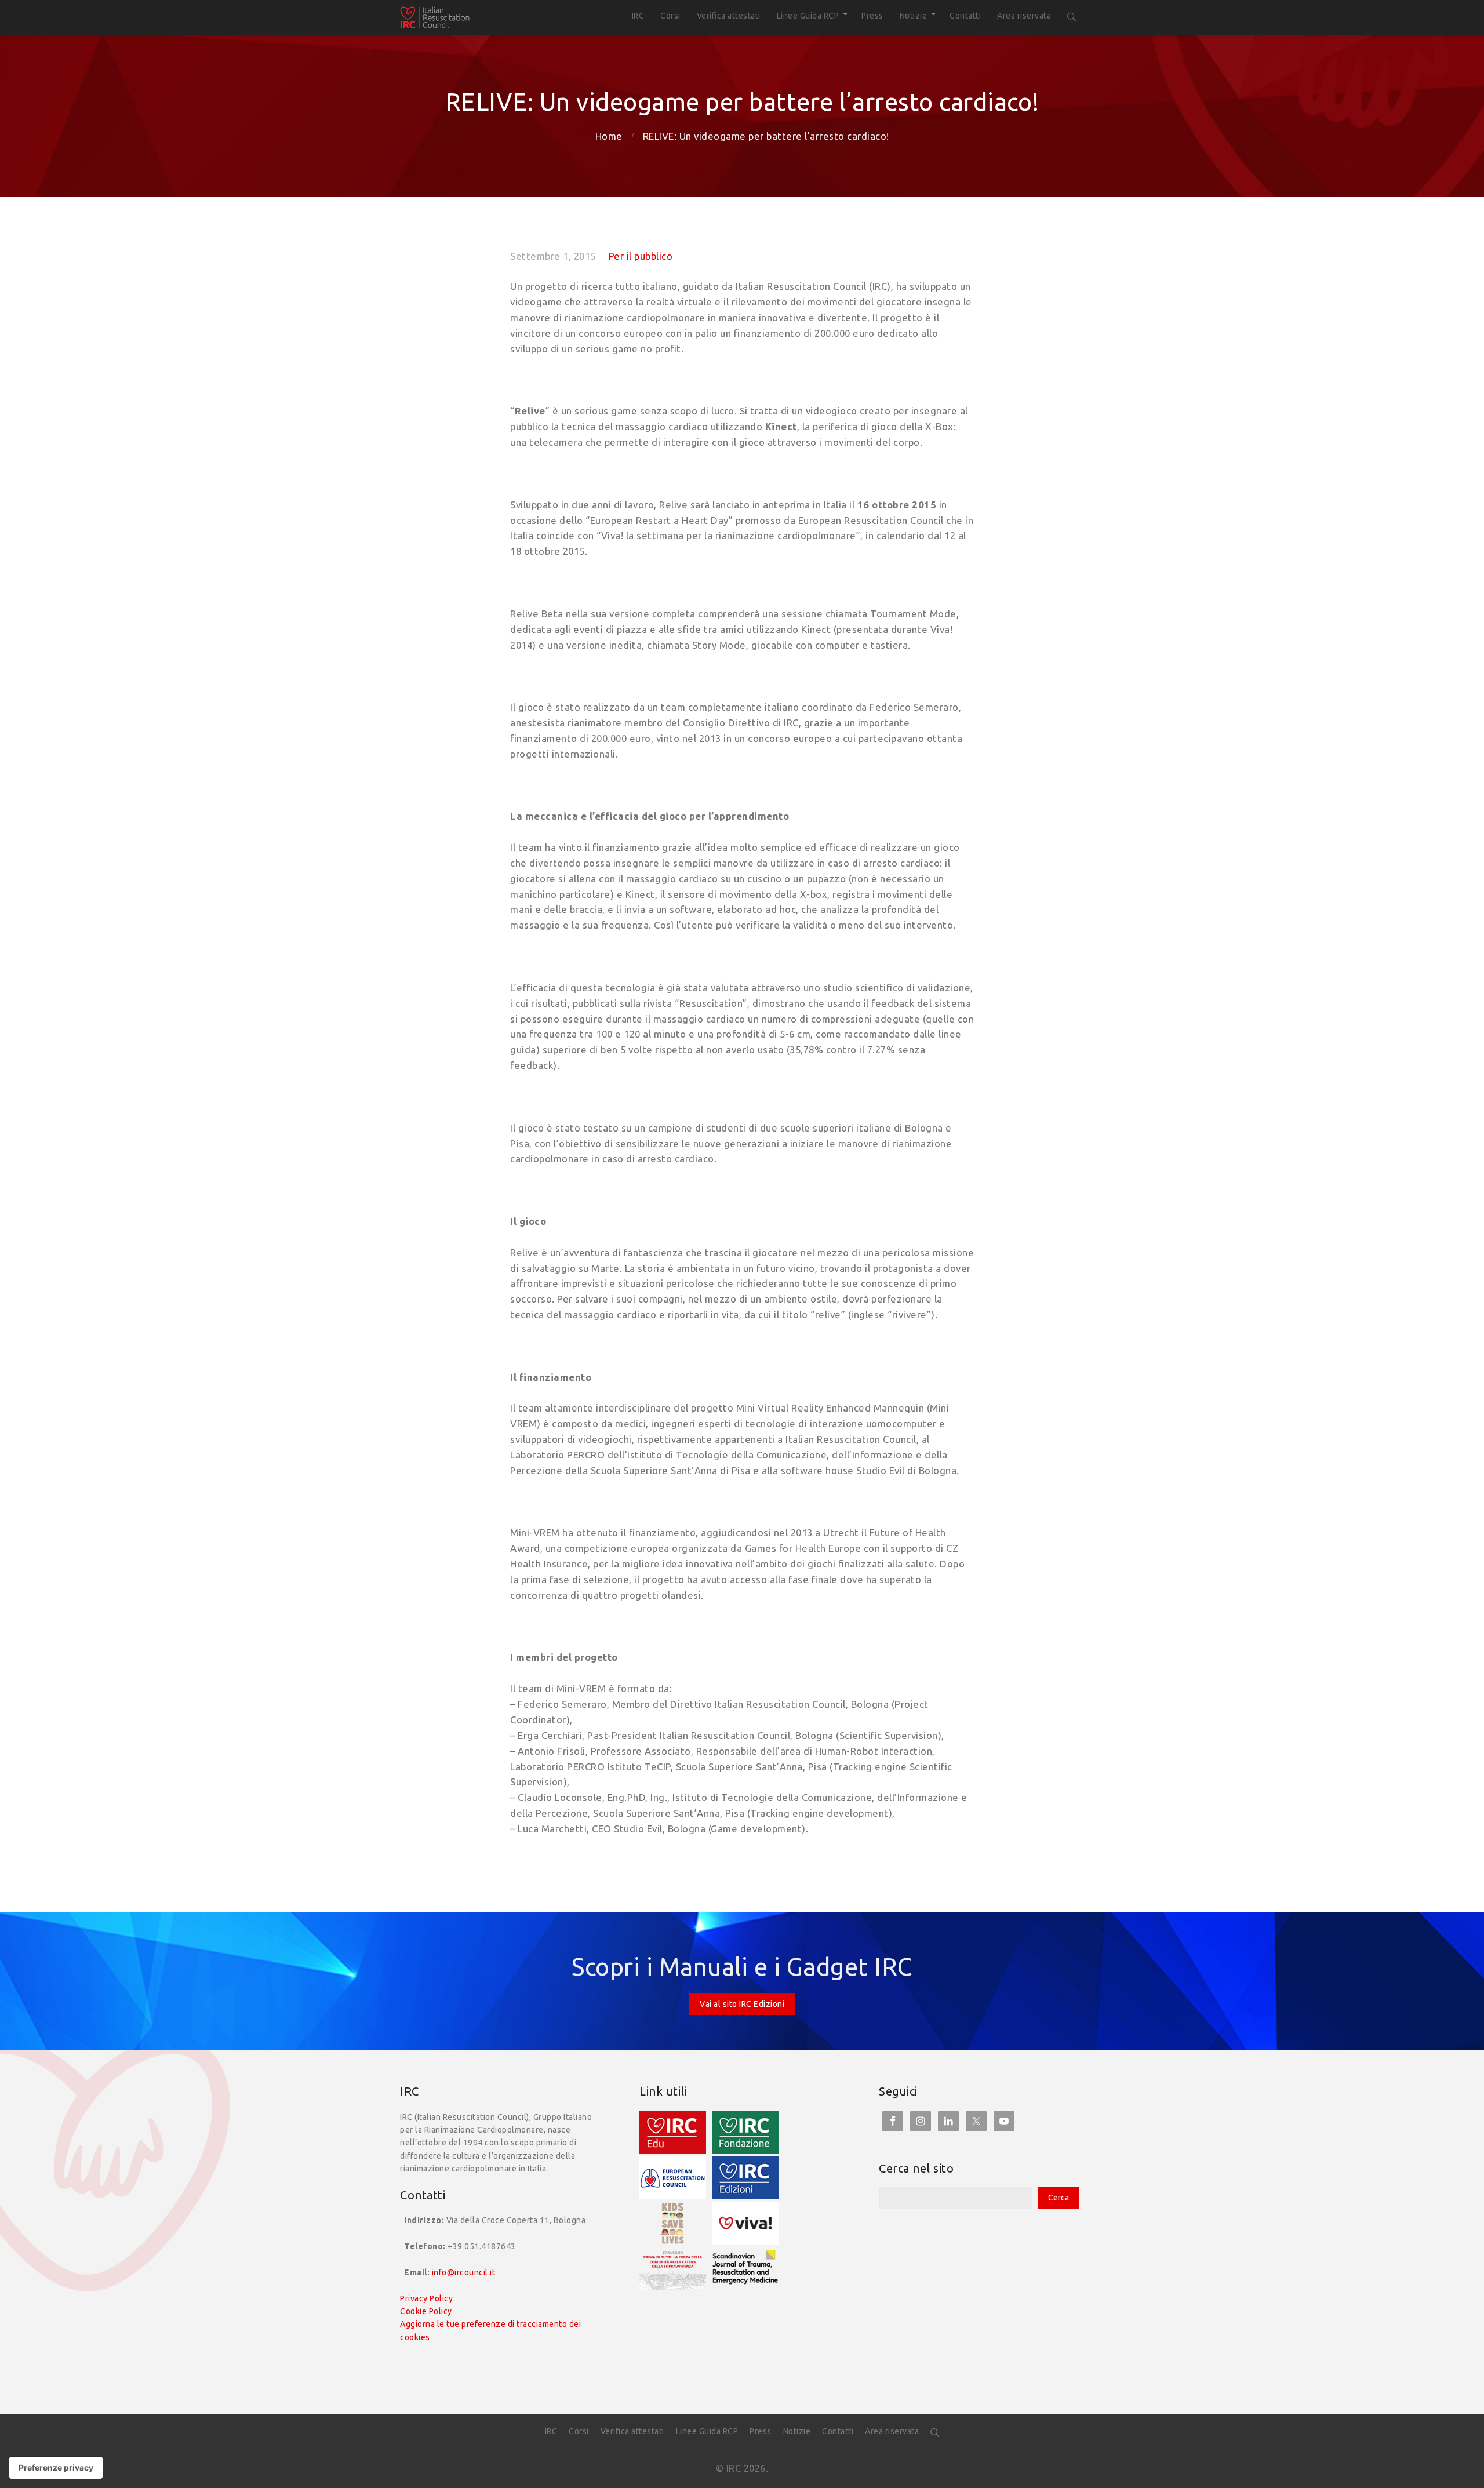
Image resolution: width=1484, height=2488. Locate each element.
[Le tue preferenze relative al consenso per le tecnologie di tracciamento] (56, 2468)
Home (609, 136)
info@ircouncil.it (464, 2272)
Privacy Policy (426, 2298)
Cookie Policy (426, 2311)
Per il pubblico (641, 256)
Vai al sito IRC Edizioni (742, 2004)
